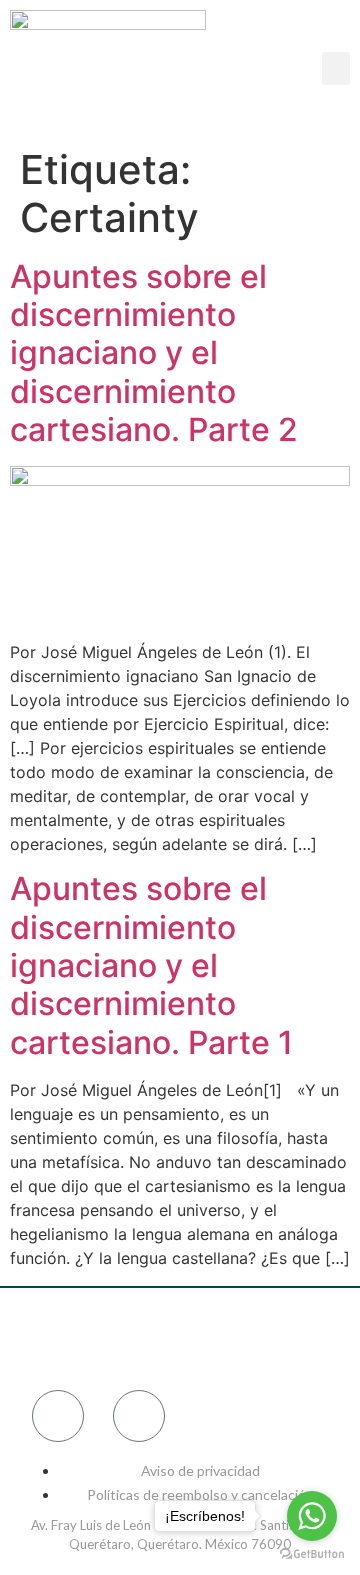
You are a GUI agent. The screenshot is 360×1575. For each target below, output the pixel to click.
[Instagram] (115, 1339)
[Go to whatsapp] (312, 1516)
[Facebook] (50, 1339)
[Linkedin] (180, 1339)
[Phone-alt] (58, 1416)
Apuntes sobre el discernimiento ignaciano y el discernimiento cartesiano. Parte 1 (151, 965)
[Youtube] (310, 1339)
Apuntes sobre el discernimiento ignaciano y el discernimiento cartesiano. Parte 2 (154, 353)
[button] (336, 68)
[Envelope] (139, 1416)
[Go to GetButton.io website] (312, 1554)
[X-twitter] (245, 1339)
